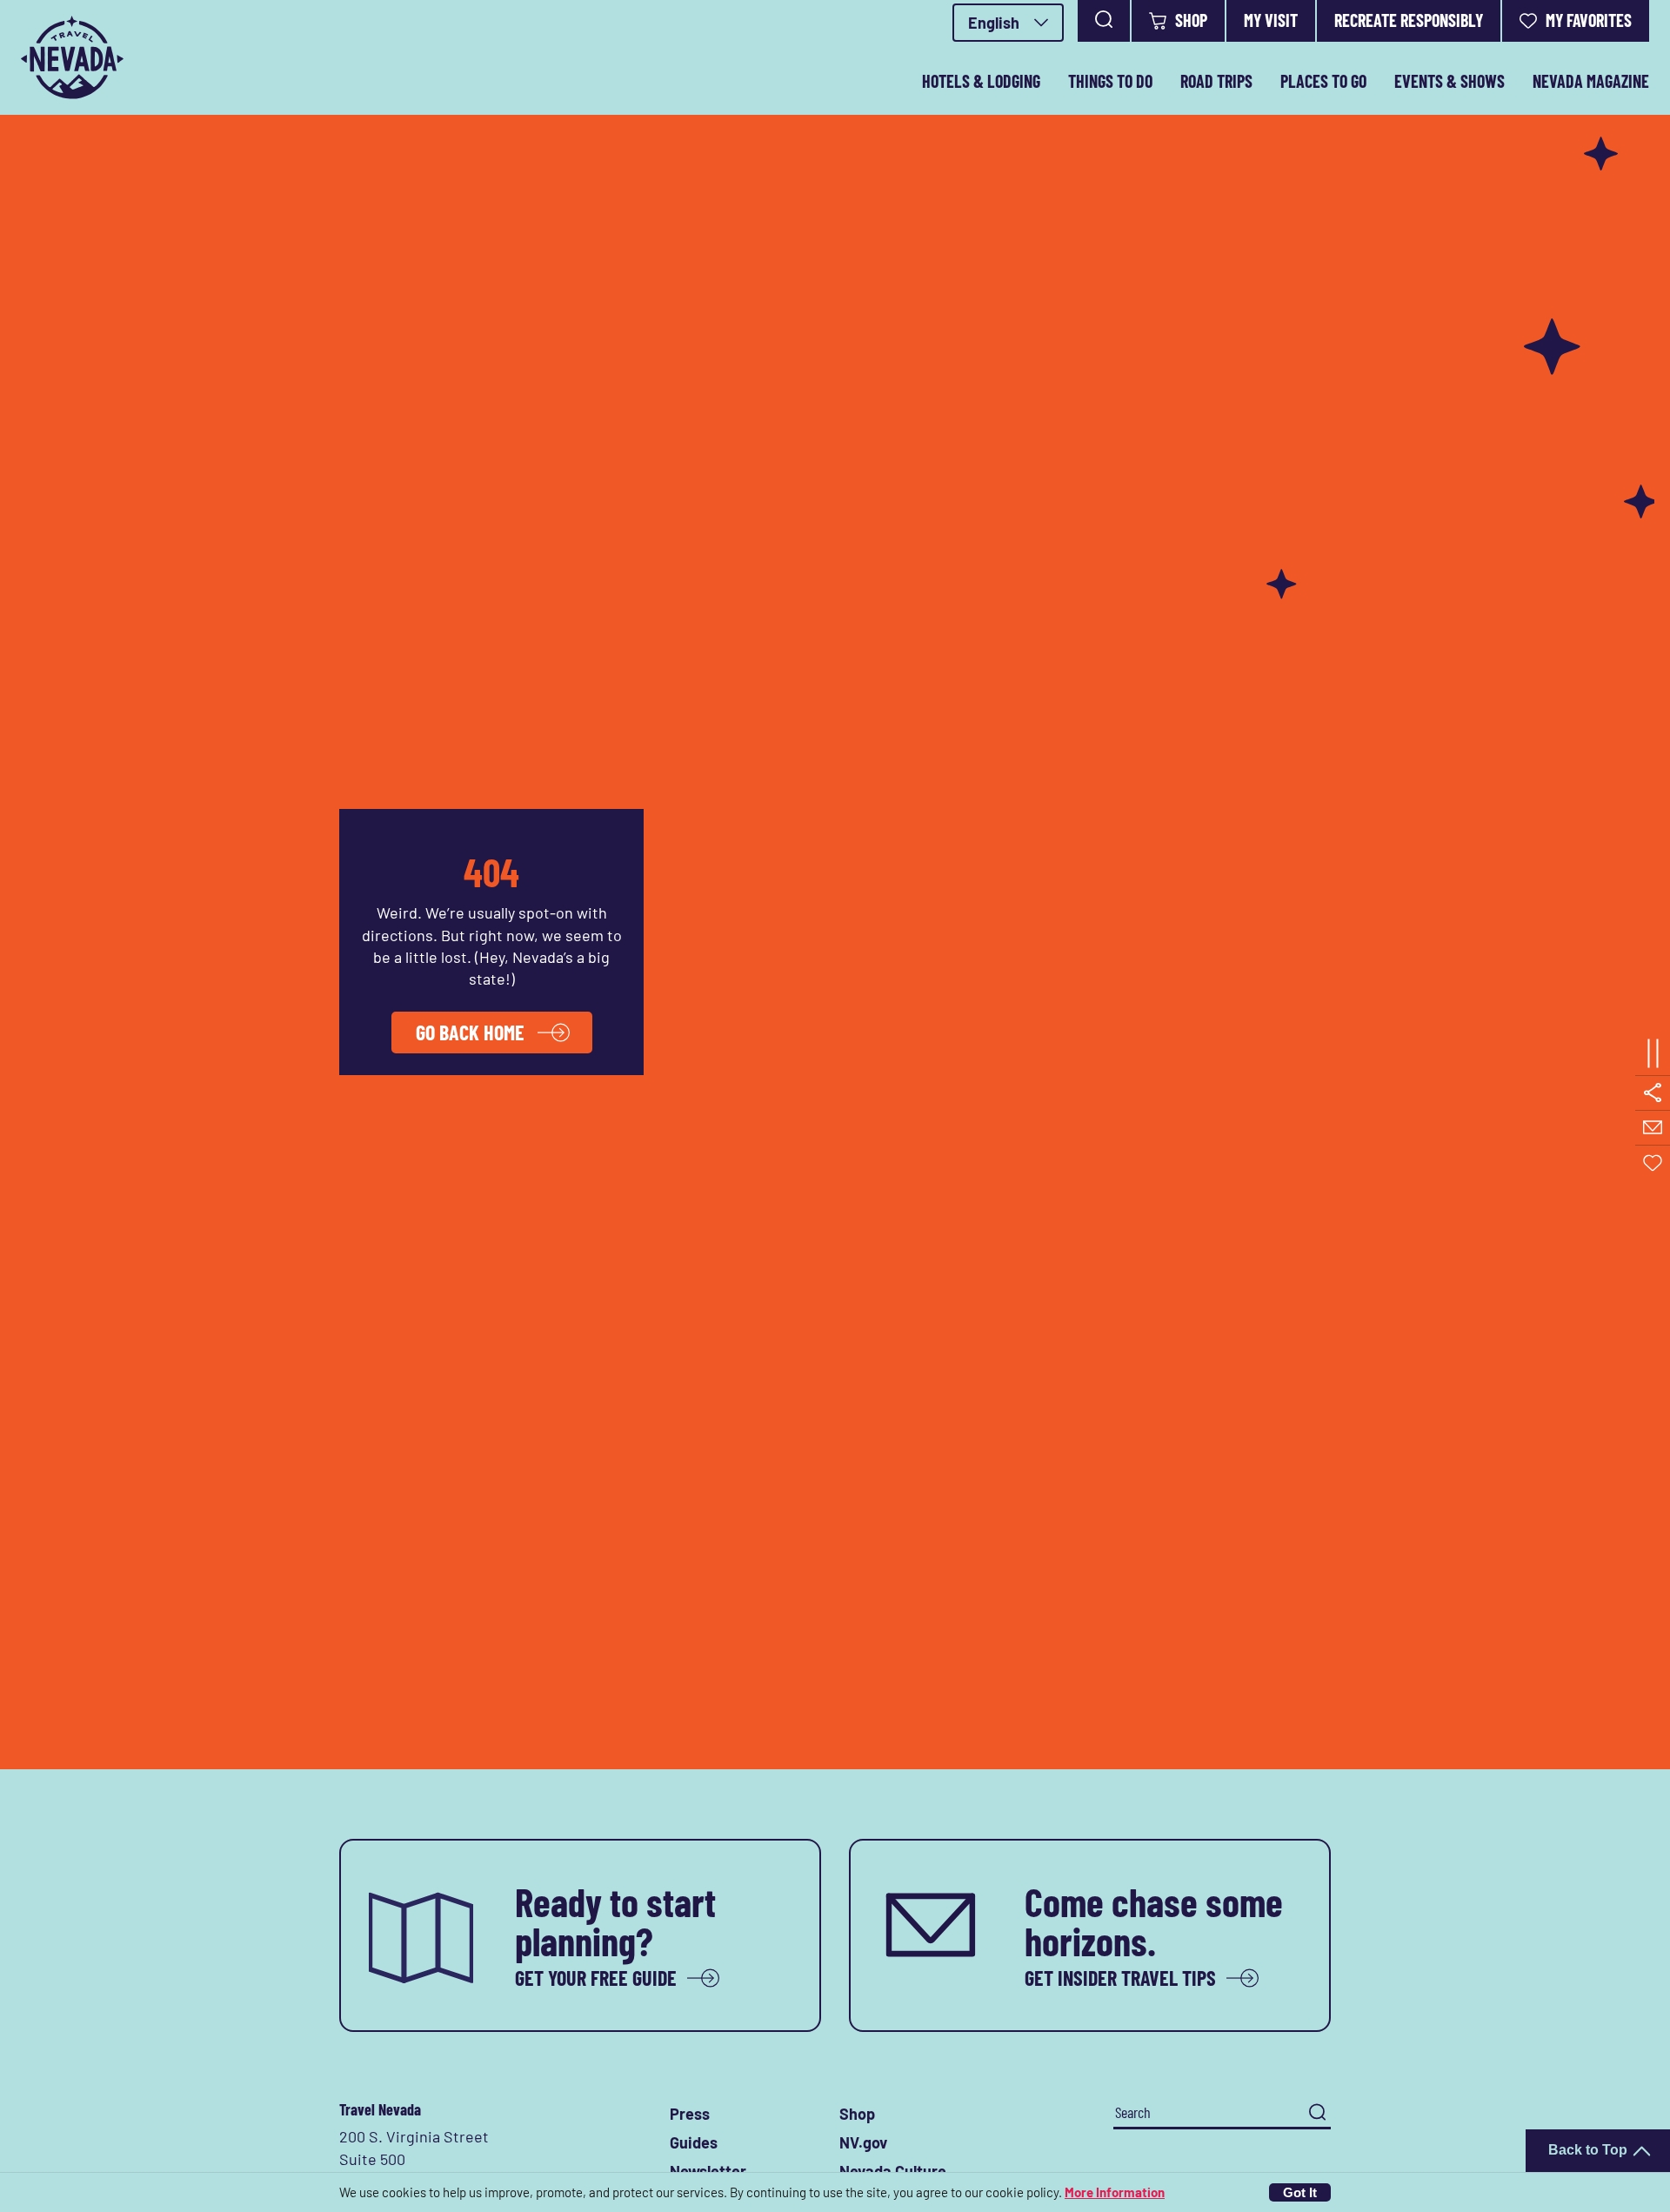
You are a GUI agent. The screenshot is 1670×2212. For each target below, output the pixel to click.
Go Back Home (470, 1032)
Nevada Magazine (1591, 81)
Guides (694, 2142)
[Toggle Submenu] (1653, 1054)
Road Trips (1216, 81)
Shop (1191, 20)
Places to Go (1323, 81)
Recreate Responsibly (1409, 20)
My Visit (1271, 20)
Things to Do (1110, 81)
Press (690, 2114)
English (994, 23)
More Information (1115, 2192)
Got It (1300, 2192)
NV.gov (863, 2142)
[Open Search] (1104, 21)
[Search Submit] (1317, 2112)
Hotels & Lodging (981, 81)
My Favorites (1589, 20)
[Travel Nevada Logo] (72, 57)
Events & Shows (1450, 81)
